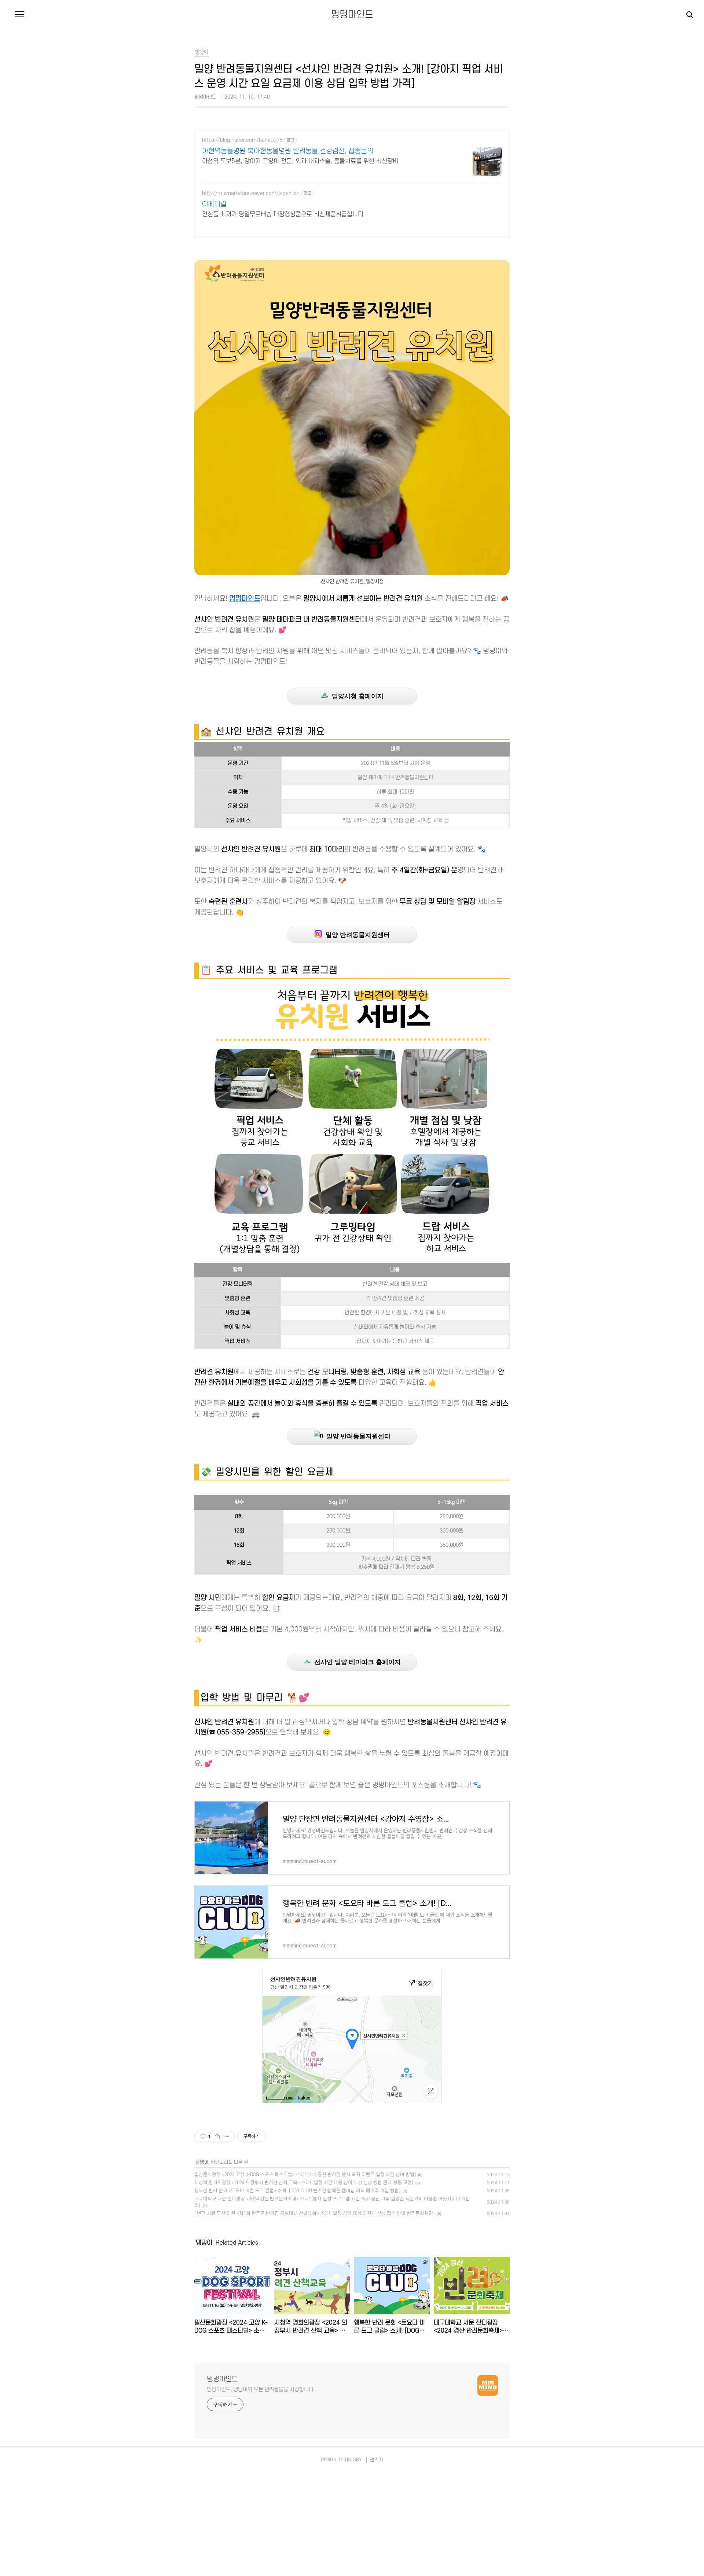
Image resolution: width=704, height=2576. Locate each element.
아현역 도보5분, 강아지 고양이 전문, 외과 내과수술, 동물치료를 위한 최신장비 (300, 161)
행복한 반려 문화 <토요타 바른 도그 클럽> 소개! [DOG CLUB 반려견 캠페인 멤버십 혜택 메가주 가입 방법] (297, 2191)
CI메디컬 (214, 204)
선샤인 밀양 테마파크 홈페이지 (356, 1662)
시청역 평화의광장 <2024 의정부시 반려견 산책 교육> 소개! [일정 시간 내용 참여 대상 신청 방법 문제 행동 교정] (304, 2183)
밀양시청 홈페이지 (356, 696)
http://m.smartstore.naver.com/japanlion (251, 193)
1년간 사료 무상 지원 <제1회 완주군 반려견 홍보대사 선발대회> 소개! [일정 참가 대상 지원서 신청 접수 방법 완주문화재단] (314, 2213)
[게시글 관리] (226, 2137)
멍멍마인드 (352, 15)
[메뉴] (19, 15)
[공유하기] (217, 2137)
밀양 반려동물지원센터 (356, 935)
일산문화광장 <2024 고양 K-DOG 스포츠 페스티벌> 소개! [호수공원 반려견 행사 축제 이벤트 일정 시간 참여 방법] (305, 2175)
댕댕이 (202, 2162)
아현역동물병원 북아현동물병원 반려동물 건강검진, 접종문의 (288, 151)
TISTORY (353, 2460)
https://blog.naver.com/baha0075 (242, 140)
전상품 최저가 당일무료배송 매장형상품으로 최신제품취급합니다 (283, 214)
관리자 (377, 2460)
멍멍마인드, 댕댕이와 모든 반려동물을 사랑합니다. (261, 2390)
